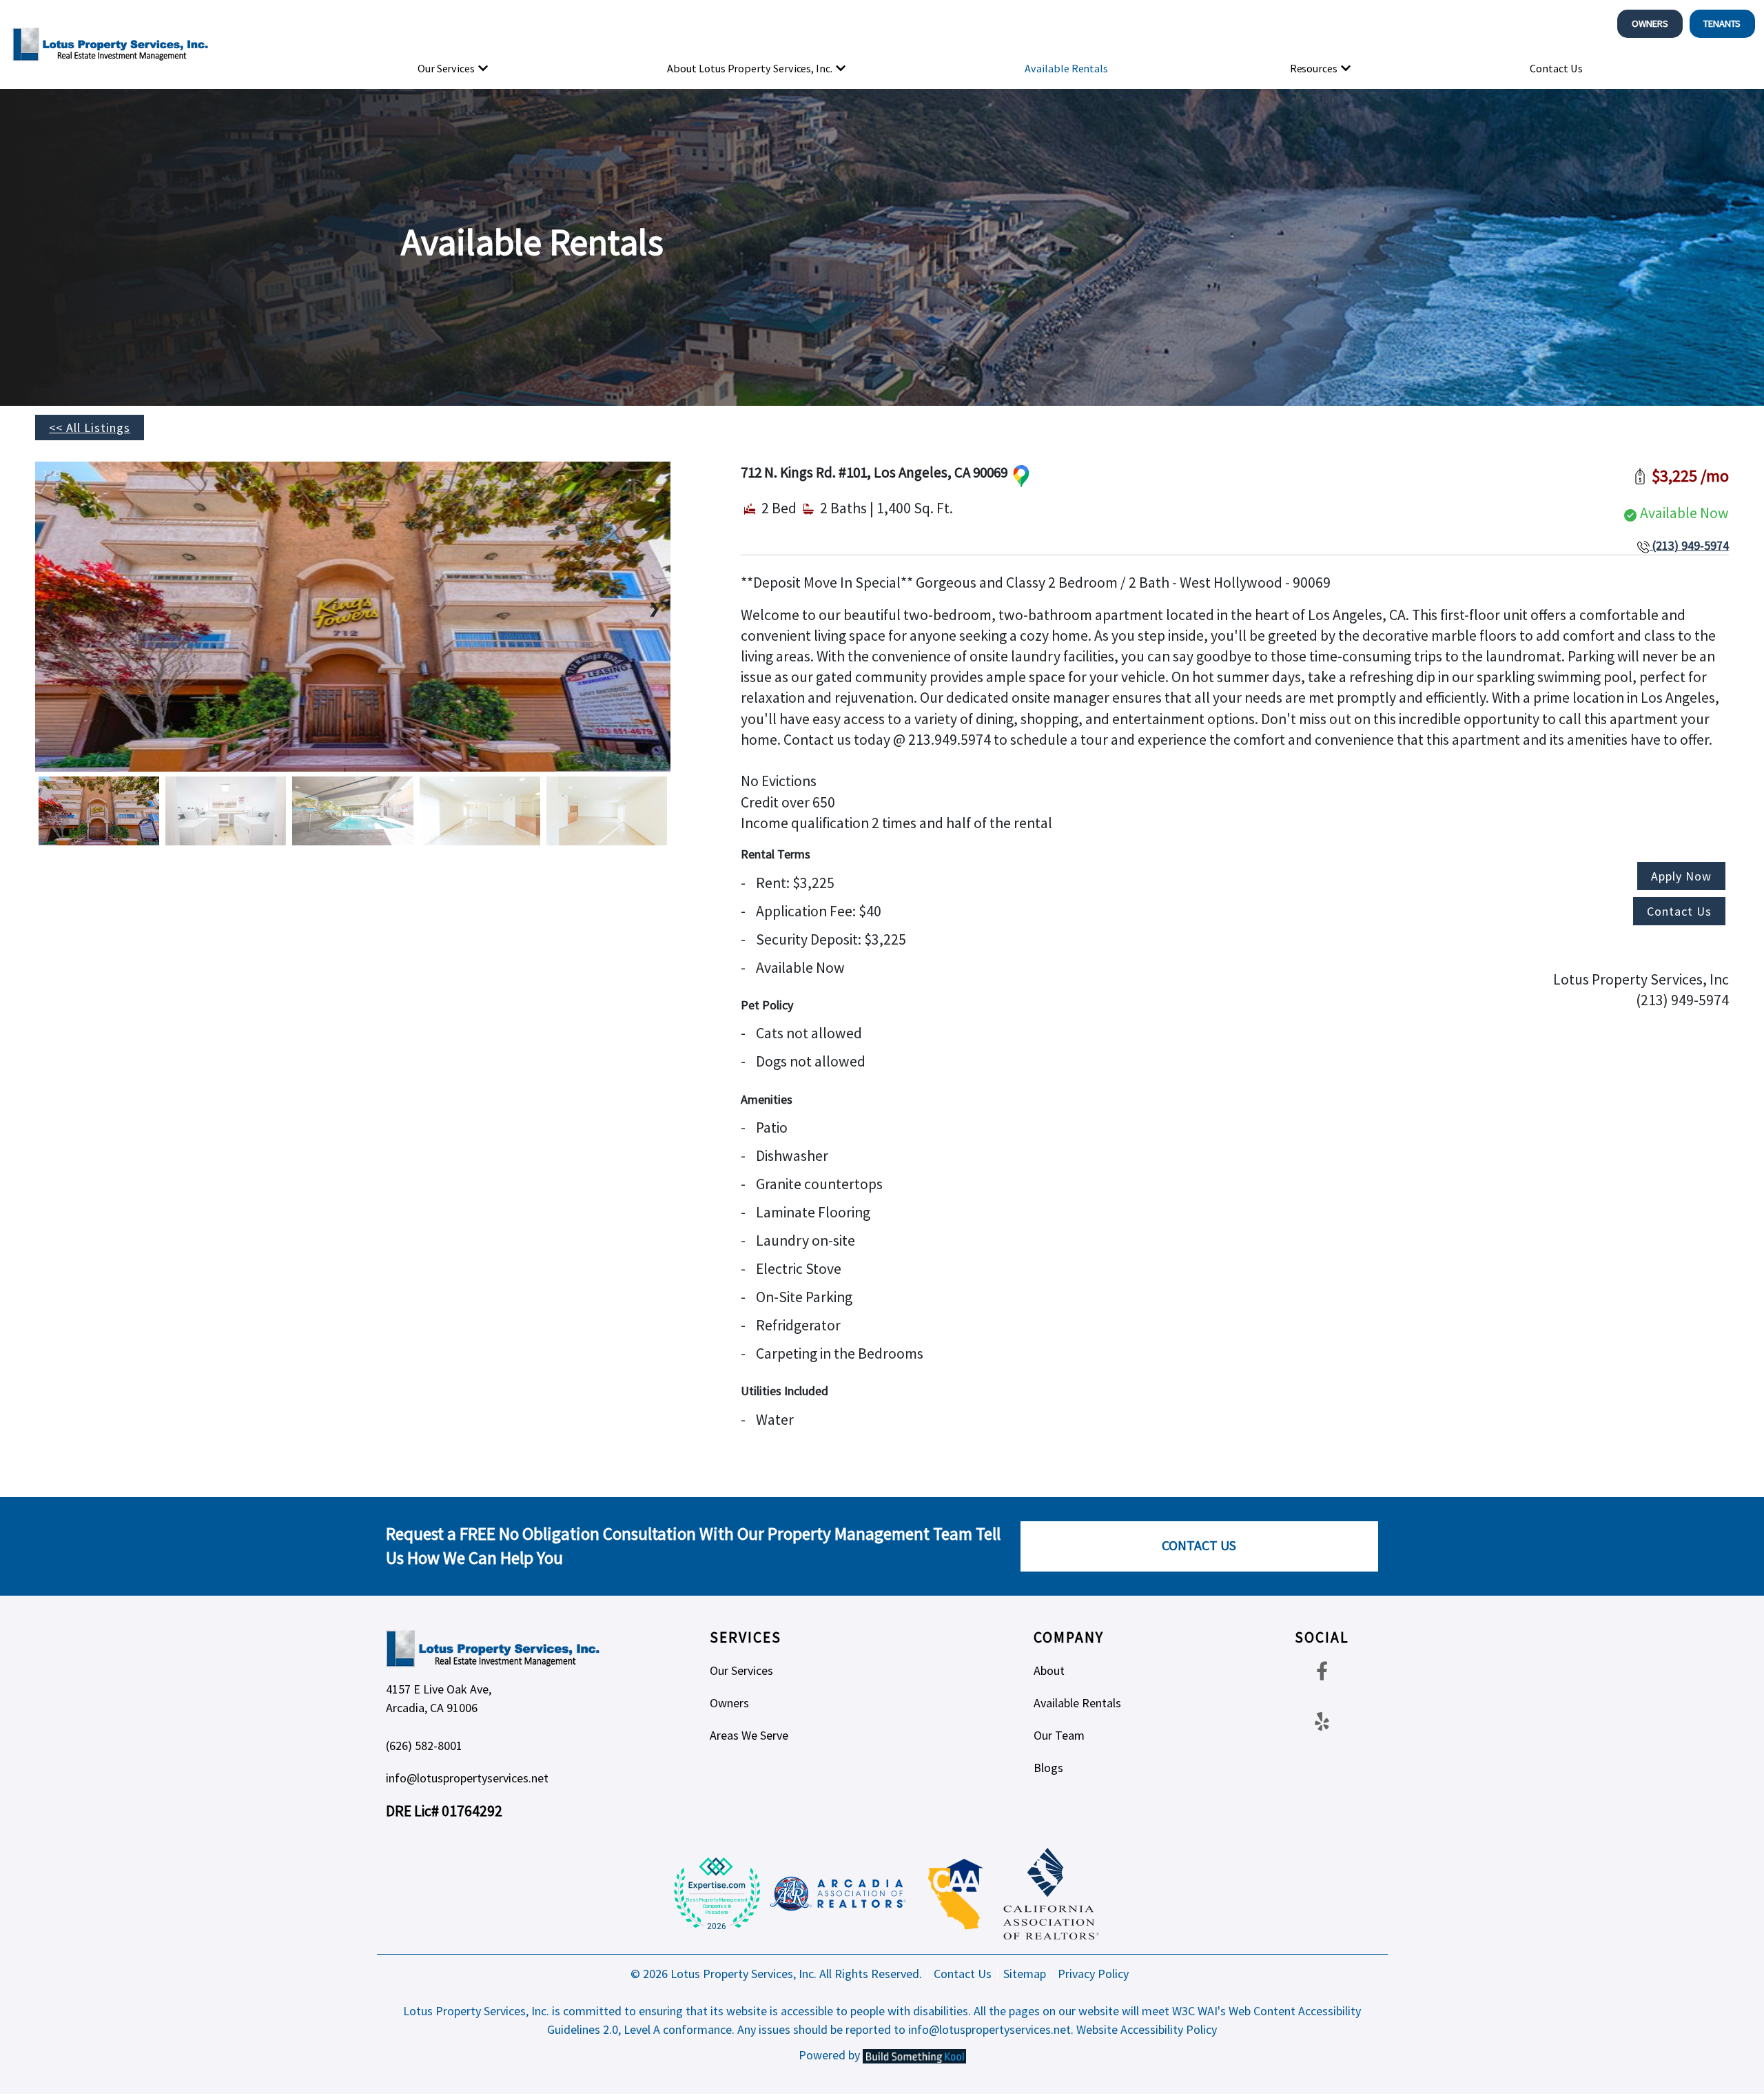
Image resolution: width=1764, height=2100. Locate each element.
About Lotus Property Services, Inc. (750, 68)
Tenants (1722, 23)
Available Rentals (1066, 68)
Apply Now (1681, 876)
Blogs (1048, 1768)
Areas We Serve (749, 1735)
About (1049, 1670)
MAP (1021, 476)
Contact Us (1556, 68)
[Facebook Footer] (1322, 1670)
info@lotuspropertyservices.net (467, 1778)
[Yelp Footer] (1322, 1721)
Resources (1314, 68)
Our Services (446, 68)
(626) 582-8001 (424, 1746)
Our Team (1059, 1735)
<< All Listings (90, 428)
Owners (1650, 23)
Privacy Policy (1093, 1974)
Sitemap (1025, 1974)
